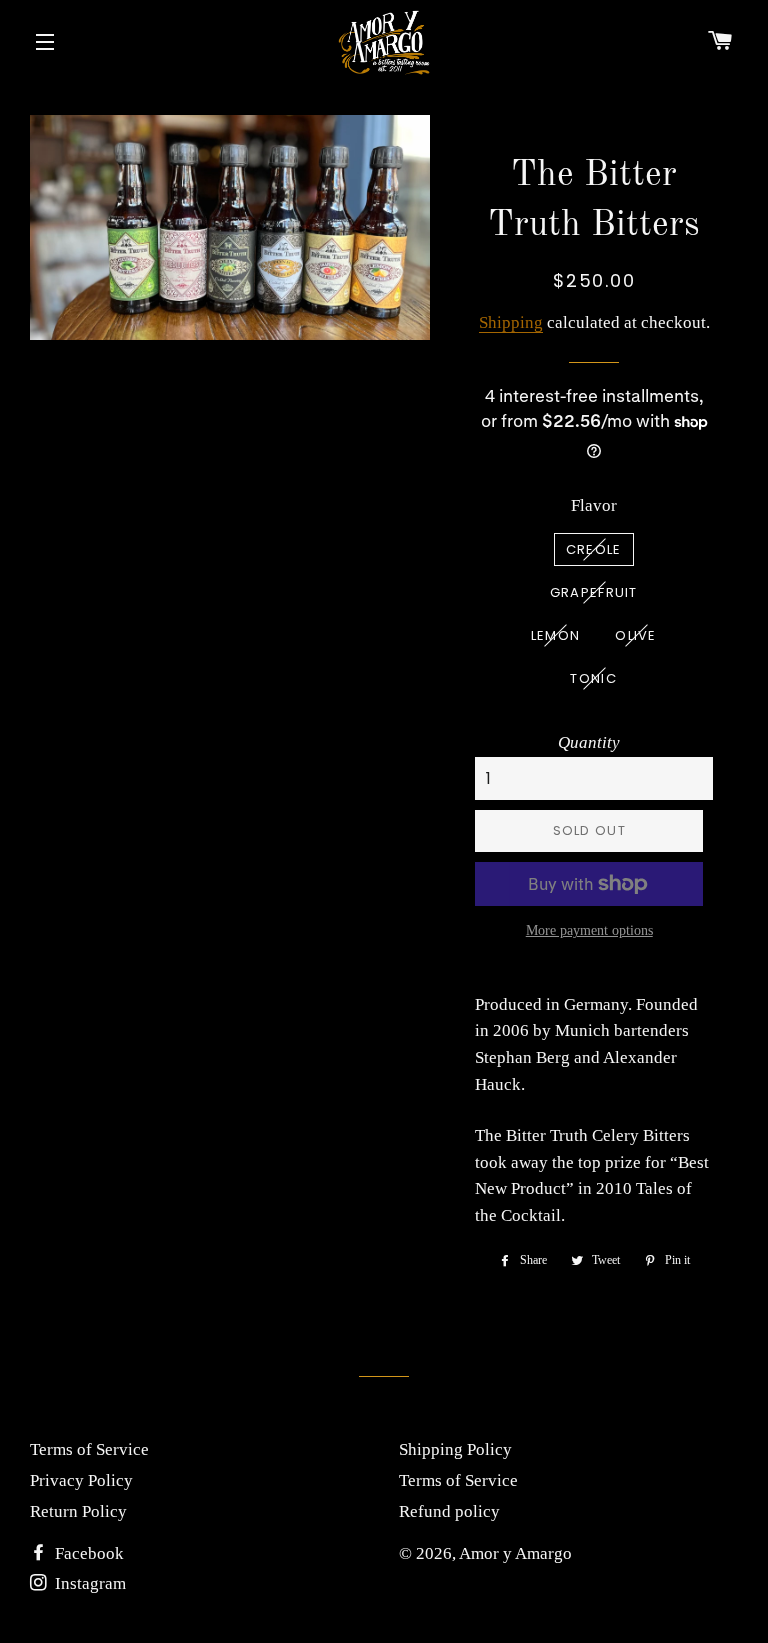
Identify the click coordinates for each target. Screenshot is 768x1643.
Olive (636, 635)
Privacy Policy (81, 1480)
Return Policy (78, 1511)
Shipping (511, 322)
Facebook (87, 1553)
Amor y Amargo (515, 1553)
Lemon (556, 635)
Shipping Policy (455, 1449)
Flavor (594, 505)
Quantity (589, 742)
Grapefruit (594, 592)
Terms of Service (89, 1449)
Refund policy (449, 1511)
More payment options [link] (589, 930)
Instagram (88, 1583)
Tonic (593, 678)
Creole (594, 549)
